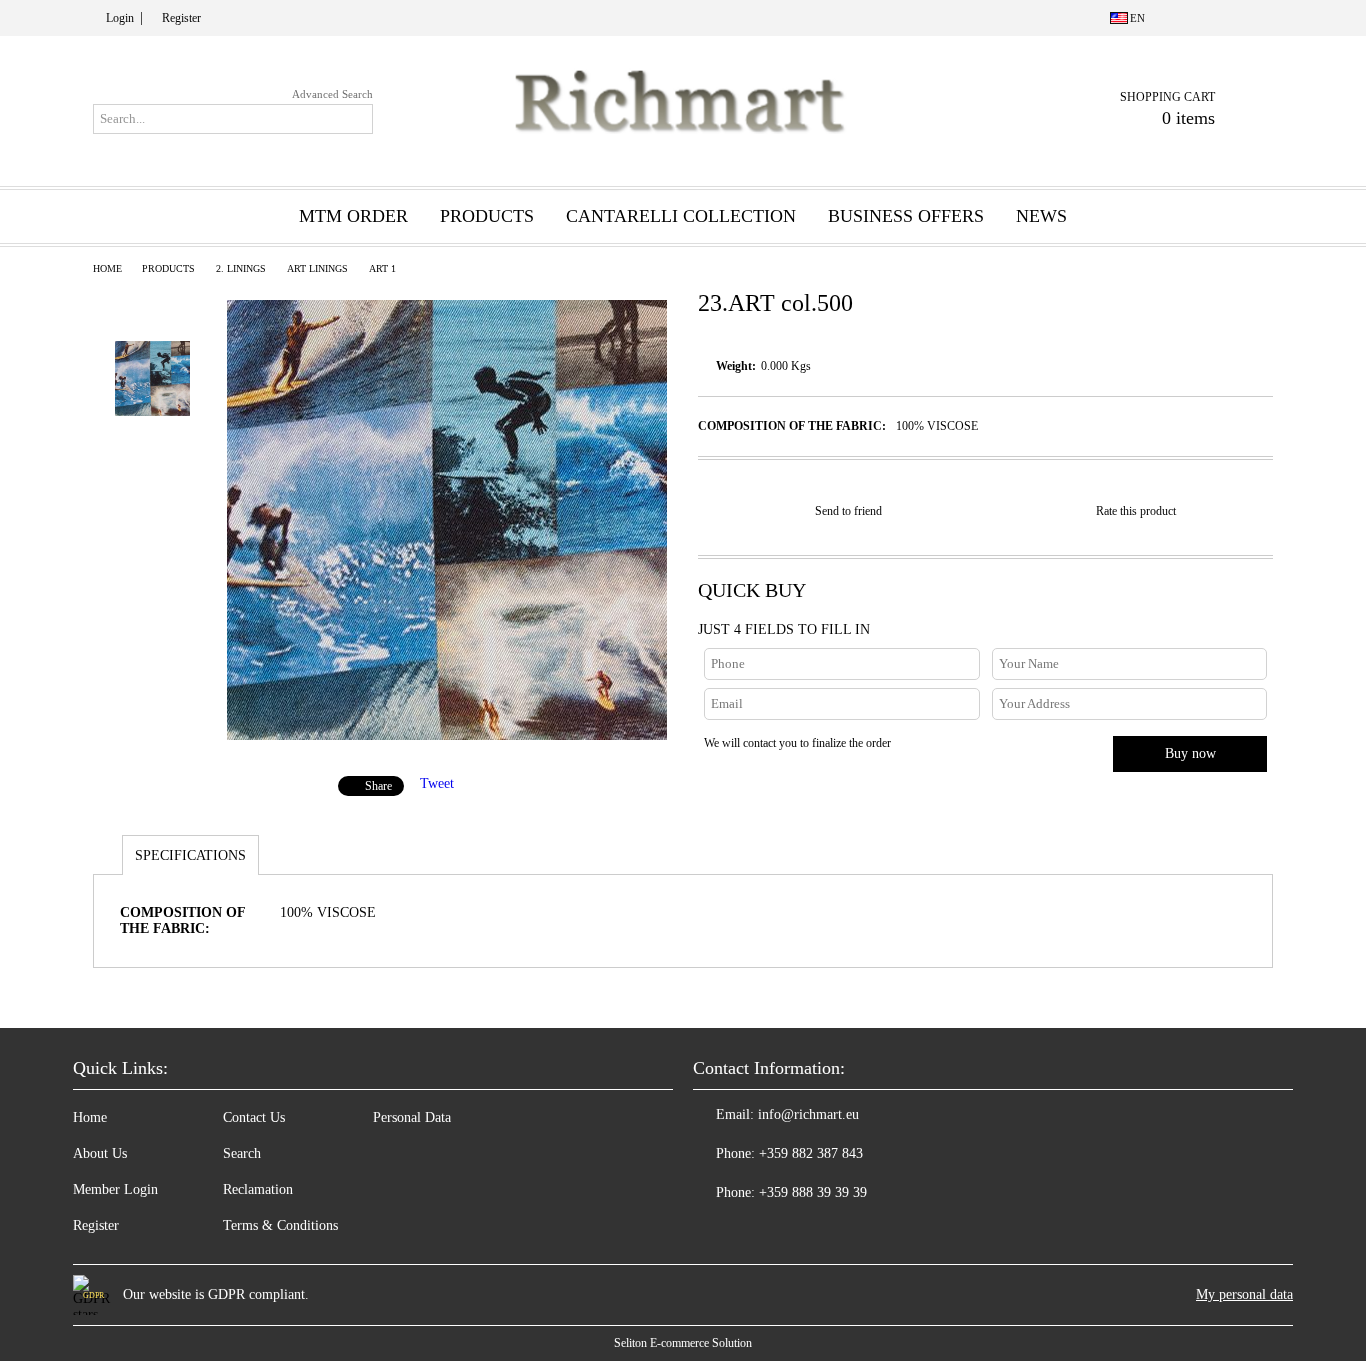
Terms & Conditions (280, 1225)
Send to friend (848, 511)
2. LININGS (241, 268)
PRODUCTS (168, 268)
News (1041, 216)
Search (242, 1153)
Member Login (115, 1189)
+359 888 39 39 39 (813, 1192)
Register (181, 18)
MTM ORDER (353, 216)
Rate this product (1136, 511)
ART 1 (382, 268)
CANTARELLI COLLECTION (681, 216)
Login (120, 18)
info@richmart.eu (808, 1114)
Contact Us (254, 1117)
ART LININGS (317, 268)
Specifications (190, 855)
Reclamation (258, 1189)
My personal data (1244, 1294)
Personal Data (412, 1117)
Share (378, 786)
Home (107, 268)
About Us (100, 1153)
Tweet (437, 783)
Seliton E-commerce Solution (683, 1343)
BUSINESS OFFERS (906, 216)
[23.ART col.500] (447, 735)
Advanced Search (332, 94)
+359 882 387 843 (811, 1153)
